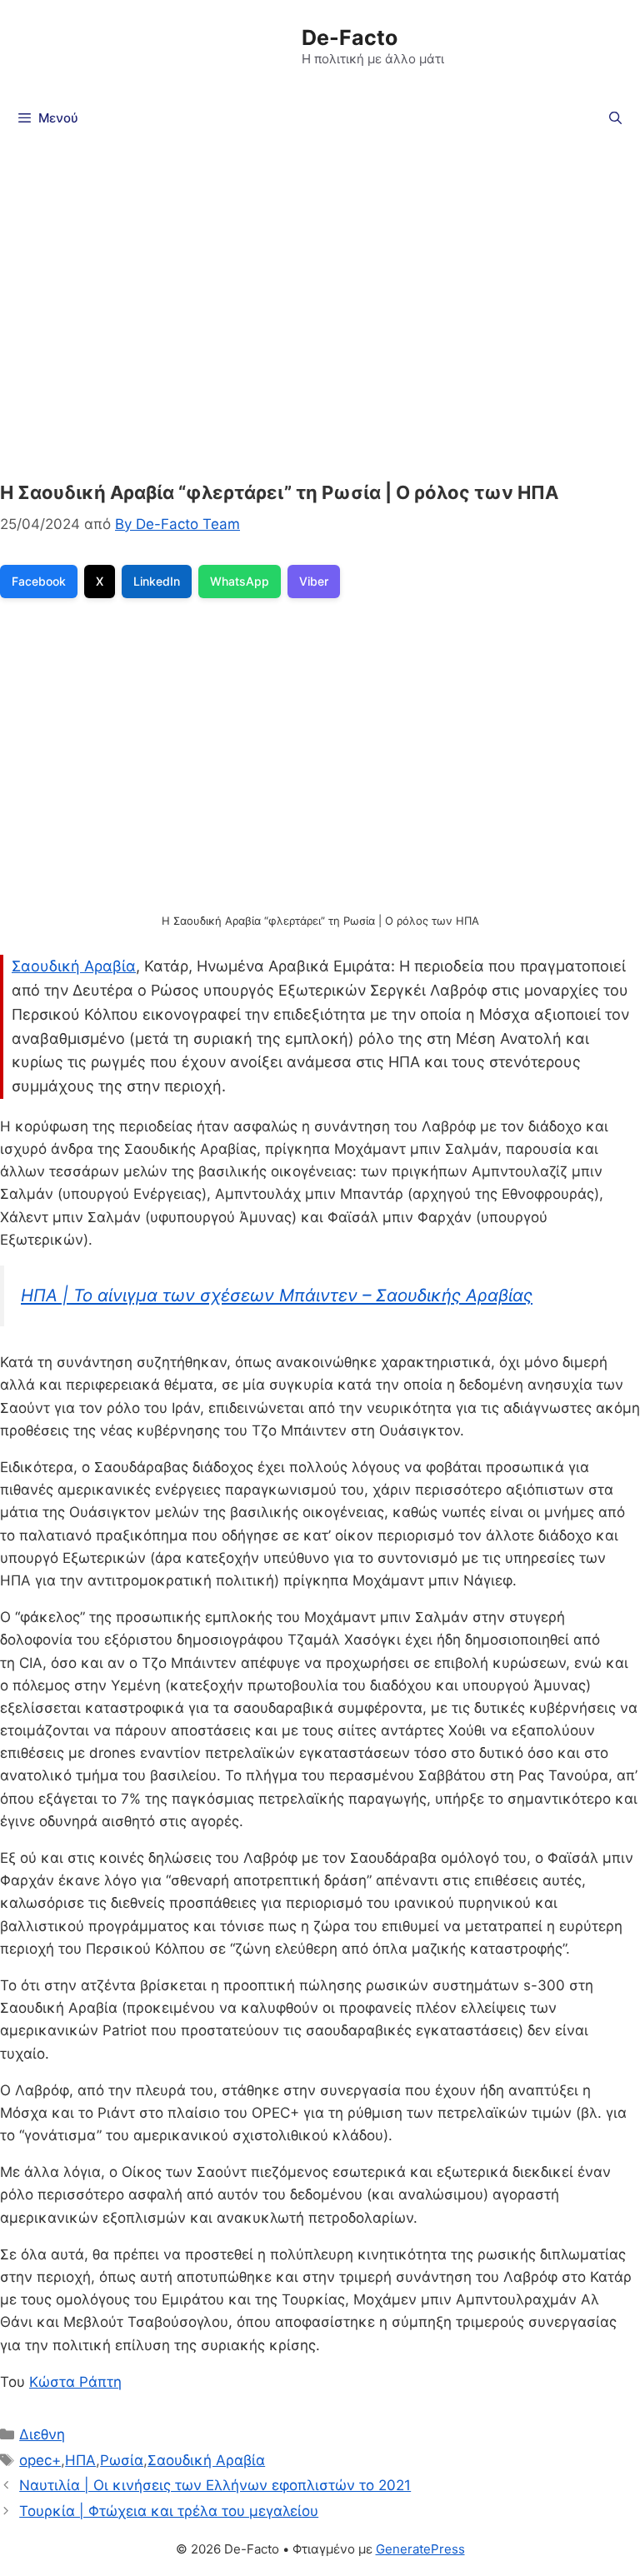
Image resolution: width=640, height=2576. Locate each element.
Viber (314, 581)
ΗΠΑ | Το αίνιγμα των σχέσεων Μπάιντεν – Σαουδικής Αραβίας (277, 1295)
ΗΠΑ (80, 2460)
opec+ (40, 2460)
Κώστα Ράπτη (75, 2382)
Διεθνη (42, 2434)
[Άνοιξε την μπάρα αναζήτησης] (615, 118)
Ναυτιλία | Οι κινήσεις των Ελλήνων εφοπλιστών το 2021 (215, 2485)
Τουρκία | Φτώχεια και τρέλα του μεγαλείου (169, 2511)
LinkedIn (157, 581)
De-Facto (350, 37)
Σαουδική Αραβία (74, 966)
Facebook (39, 581)
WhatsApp (240, 581)
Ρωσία (122, 2460)
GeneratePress (420, 2549)
